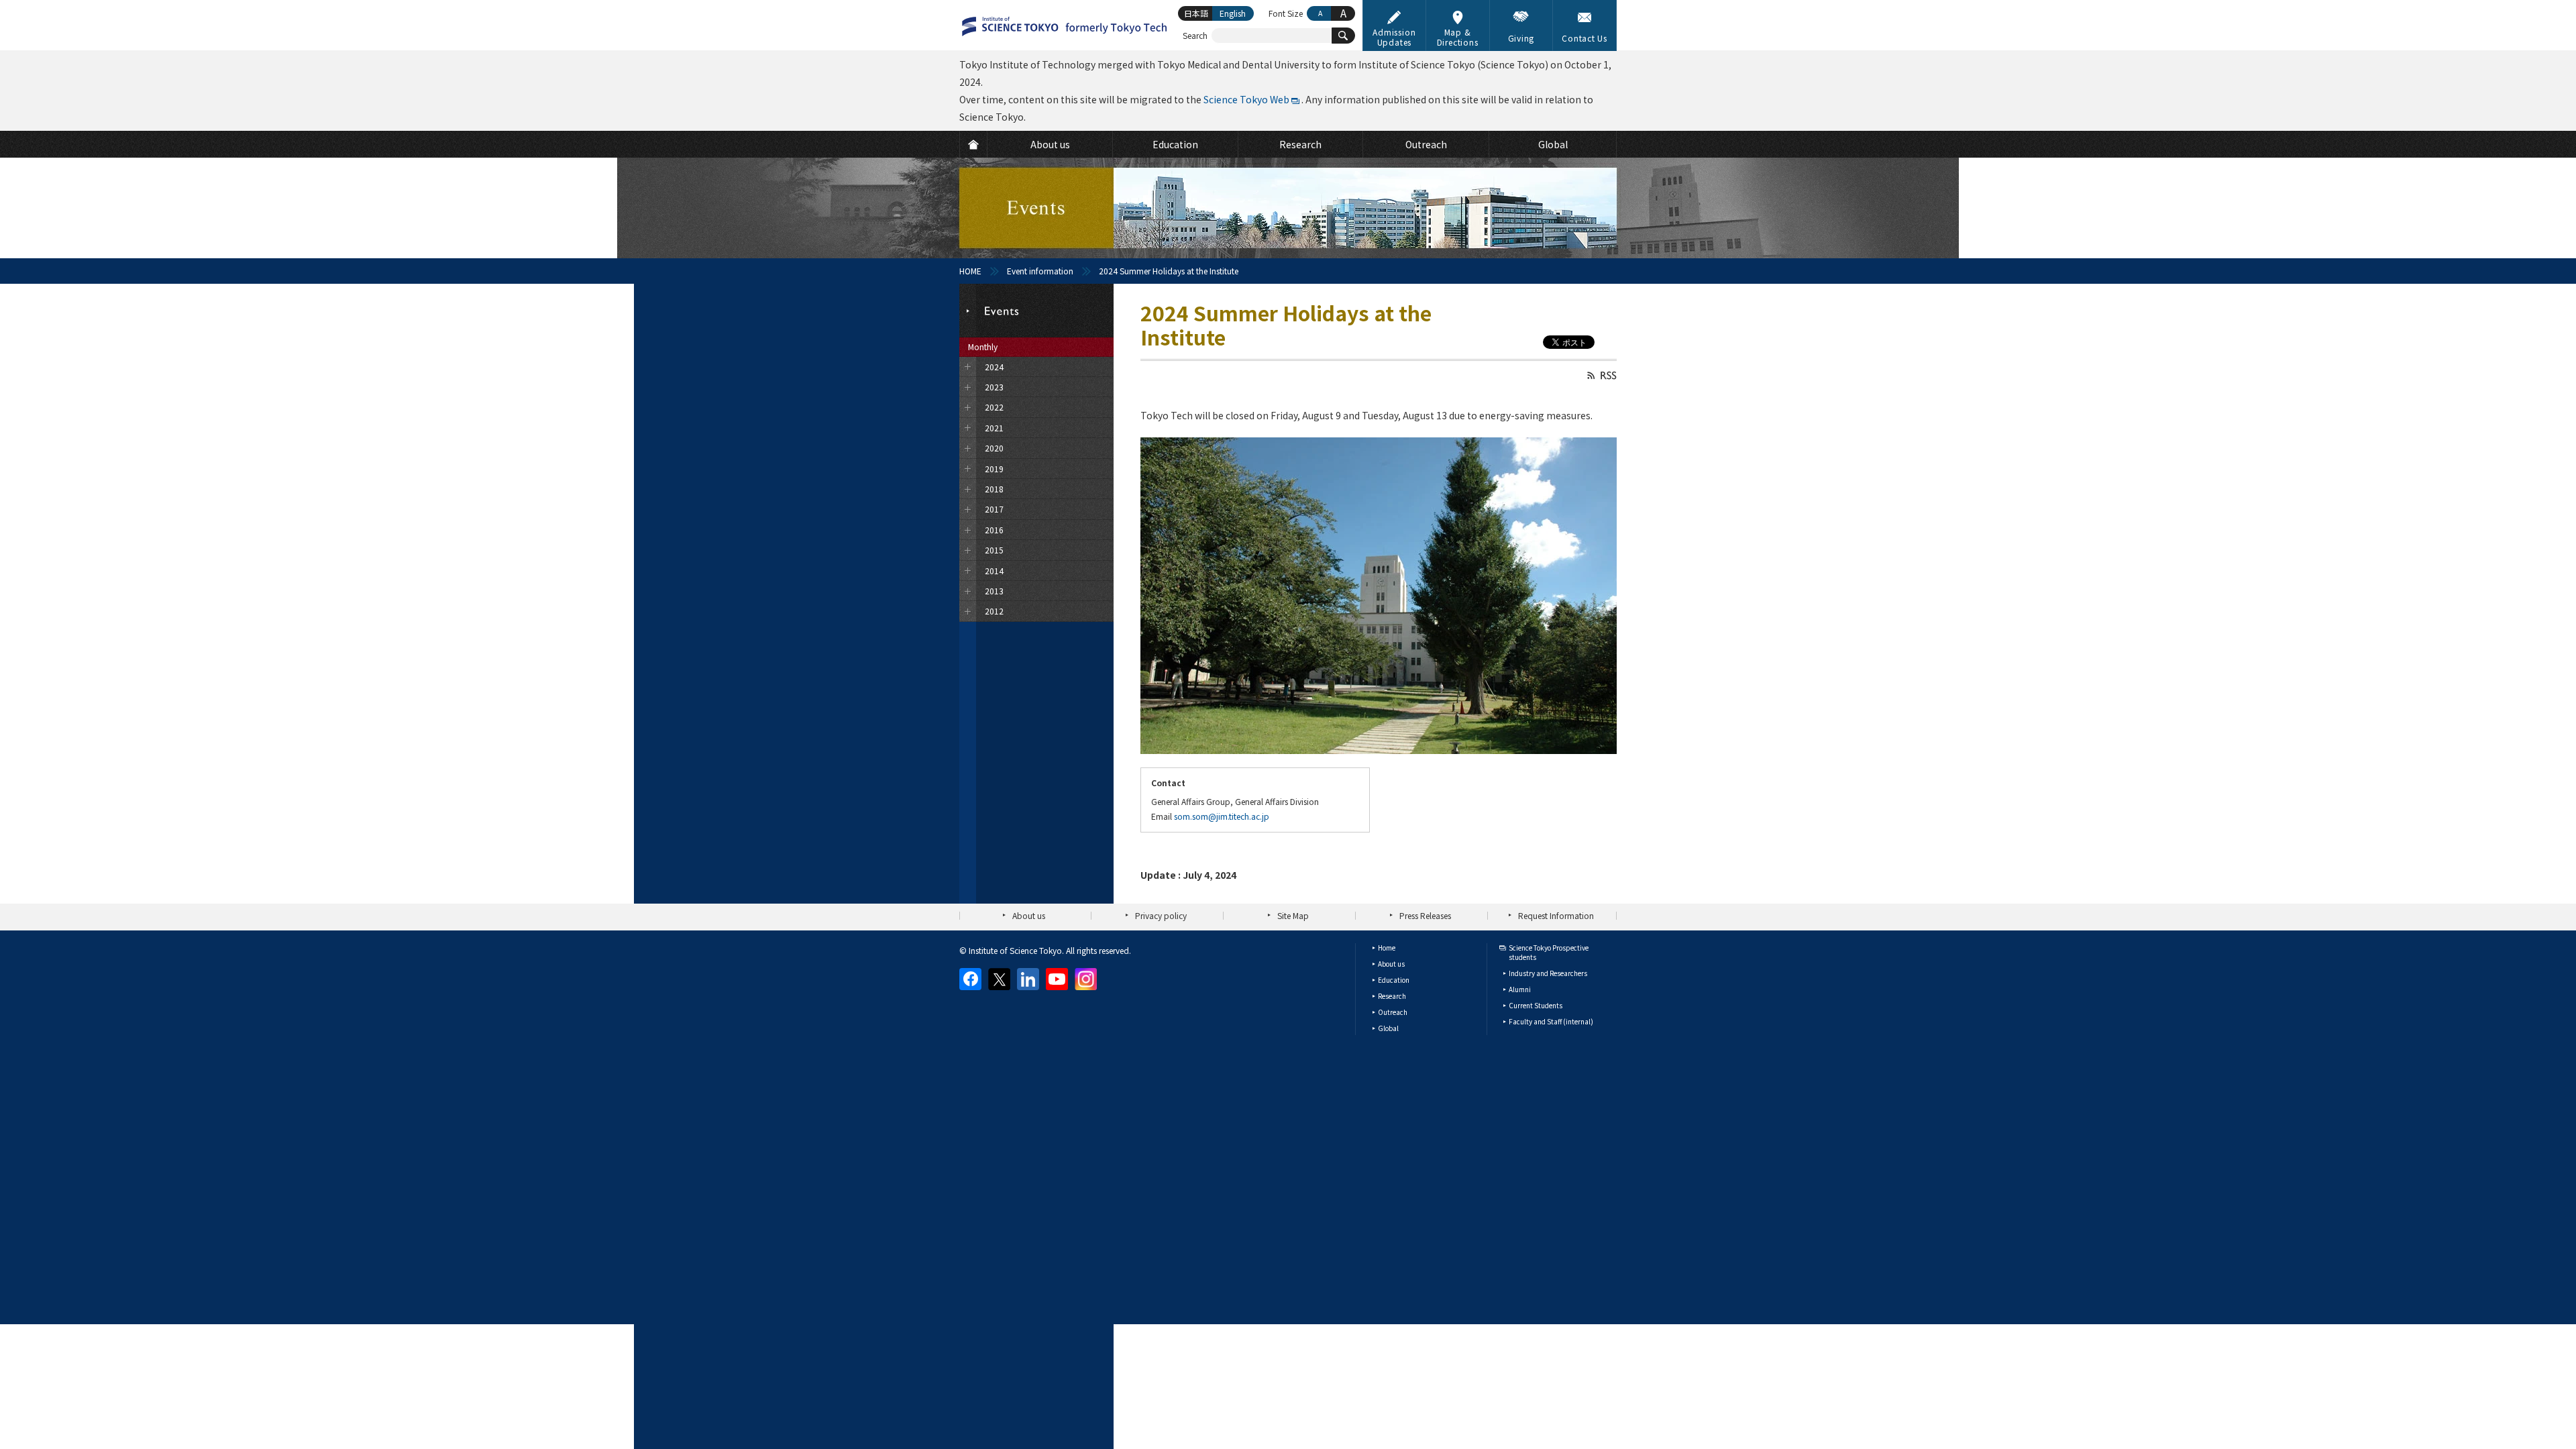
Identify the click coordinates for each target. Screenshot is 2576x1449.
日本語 (1196, 13)
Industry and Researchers (1548, 973)
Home (1387, 948)
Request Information (1556, 915)
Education (1394, 980)
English (1233, 13)
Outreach (1393, 1012)
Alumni (1520, 989)
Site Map (1293, 915)
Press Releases (1425, 915)
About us (1029, 915)
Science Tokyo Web (1246, 99)
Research (1392, 996)
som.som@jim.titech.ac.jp (1222, 816)
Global (1388, 1028)
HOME (970, 271)
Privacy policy (1161, 915)
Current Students (1536, 1005)
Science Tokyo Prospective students (1549, 952)
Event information (1040, 271)
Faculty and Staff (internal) (1551, 1021)
